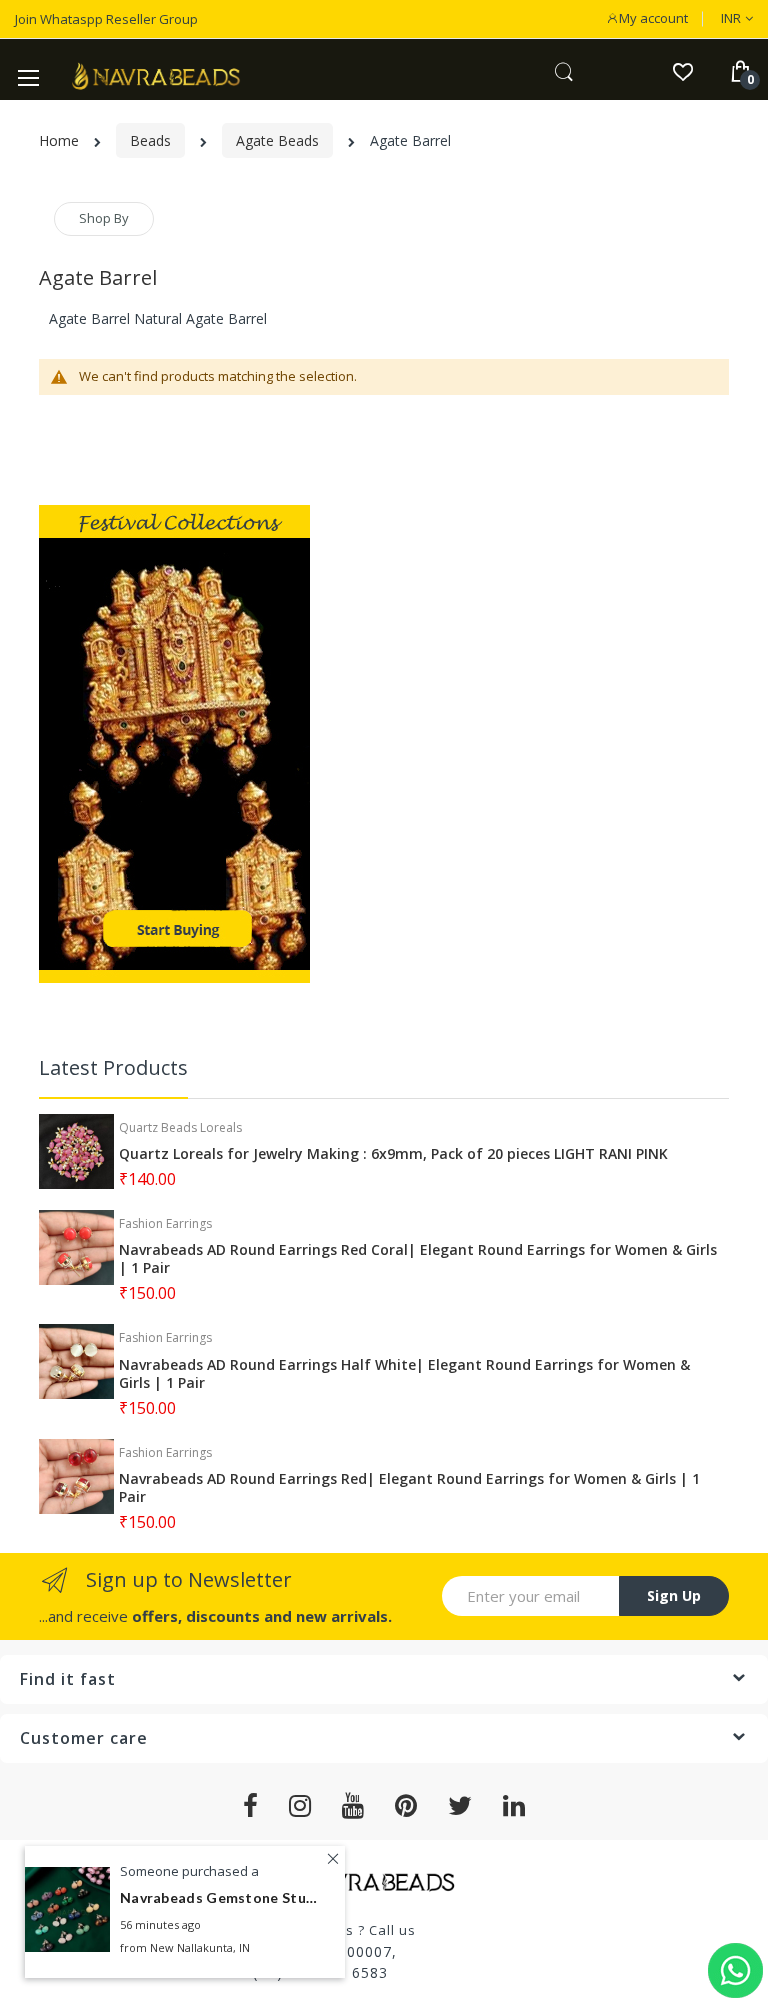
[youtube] (353, 1806)
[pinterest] (406, 1806)
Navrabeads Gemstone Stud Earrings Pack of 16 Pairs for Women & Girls (220, 1897)
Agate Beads (277, 140)
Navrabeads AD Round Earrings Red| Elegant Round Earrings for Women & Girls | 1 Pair (409, 1488)
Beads (150, 140)
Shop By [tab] (104, 218)
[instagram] (300, 1806)
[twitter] (460, 1806)
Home (59, 140)
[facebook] (251, 1806)
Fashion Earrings (165, 1223)
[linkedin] (514, 1806)
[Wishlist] (682, 70)
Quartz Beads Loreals (180, 1127)
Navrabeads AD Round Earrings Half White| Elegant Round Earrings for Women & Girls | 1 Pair (404, 1374)
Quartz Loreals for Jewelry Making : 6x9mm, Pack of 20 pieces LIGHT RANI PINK (393, 1154)
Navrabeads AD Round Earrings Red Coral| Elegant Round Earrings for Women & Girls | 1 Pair (418, 1259)
